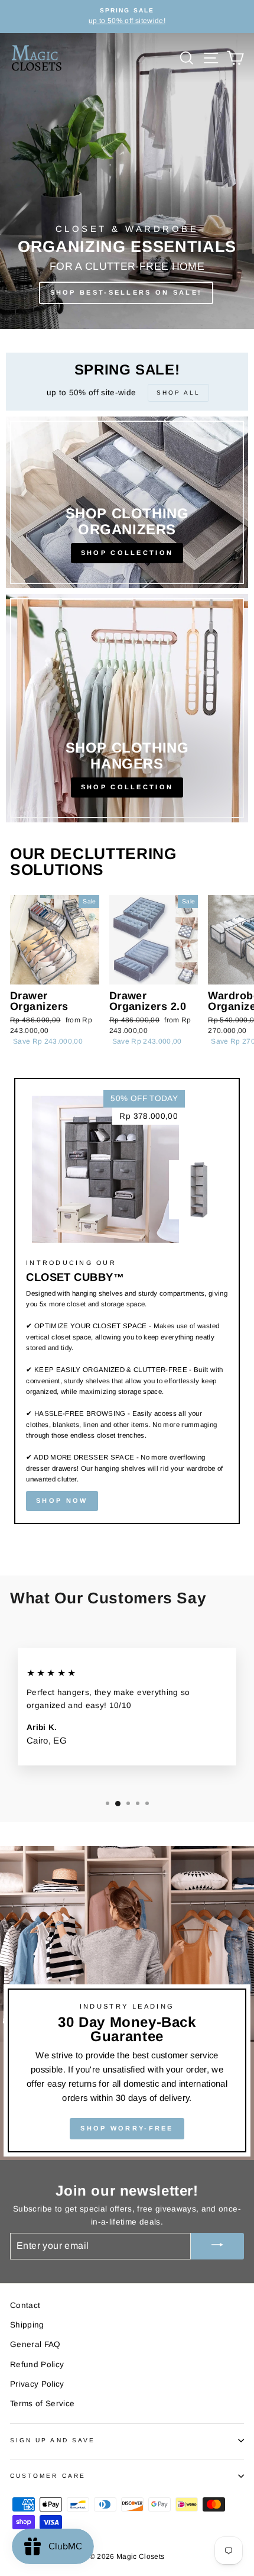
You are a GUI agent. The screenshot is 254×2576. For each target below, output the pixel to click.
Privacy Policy (37, 2384)
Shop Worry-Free (127, 2128)
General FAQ (35, 2344)
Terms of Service (42, 2404)
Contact (25, 2305)
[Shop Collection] (127, 502)
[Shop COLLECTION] (127, 708)
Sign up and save (53, 2440)
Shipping (27, 2325)
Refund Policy (37, 2364)
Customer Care (48, 2476)
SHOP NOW (62, 1500)
